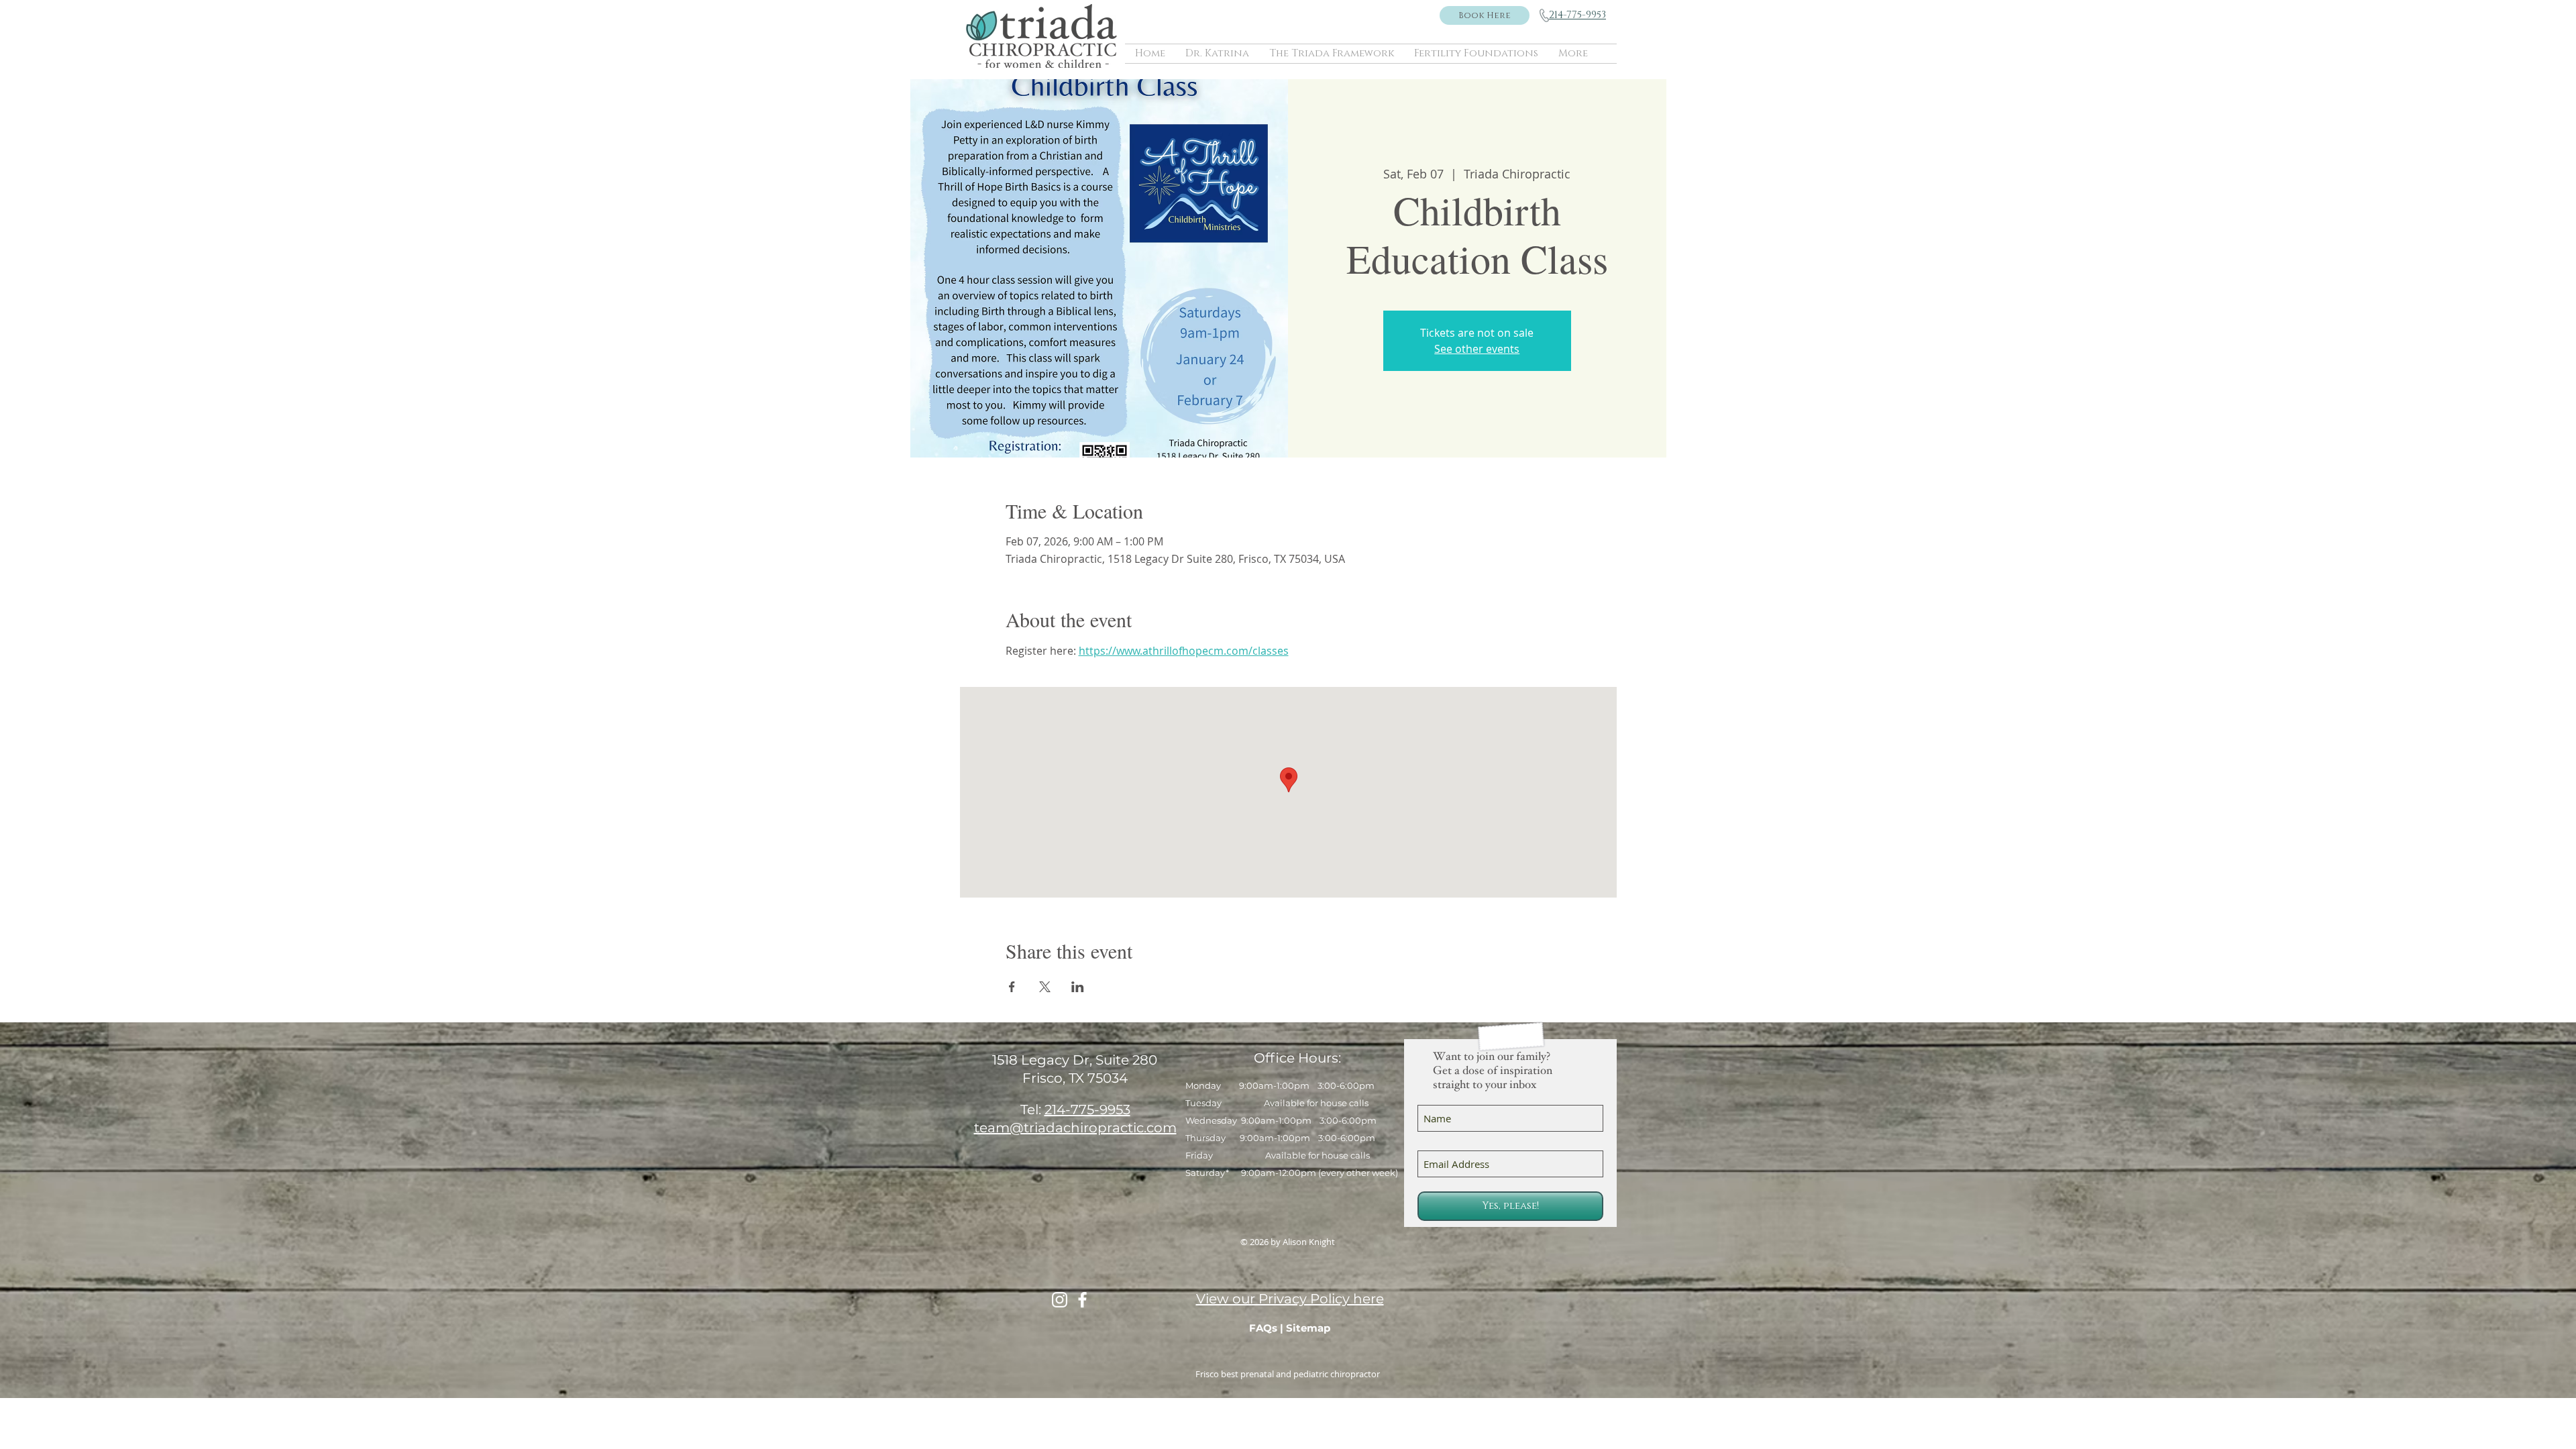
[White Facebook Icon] (1082, 1300)
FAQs (1263, 1328)
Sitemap (1308, 1328)
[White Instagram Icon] (1060, 1300)
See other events (1477, 349)
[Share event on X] (1045, 987)
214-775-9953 (1087, 1110)
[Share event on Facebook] (1012, 987)
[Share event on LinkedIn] (1078, 987)
